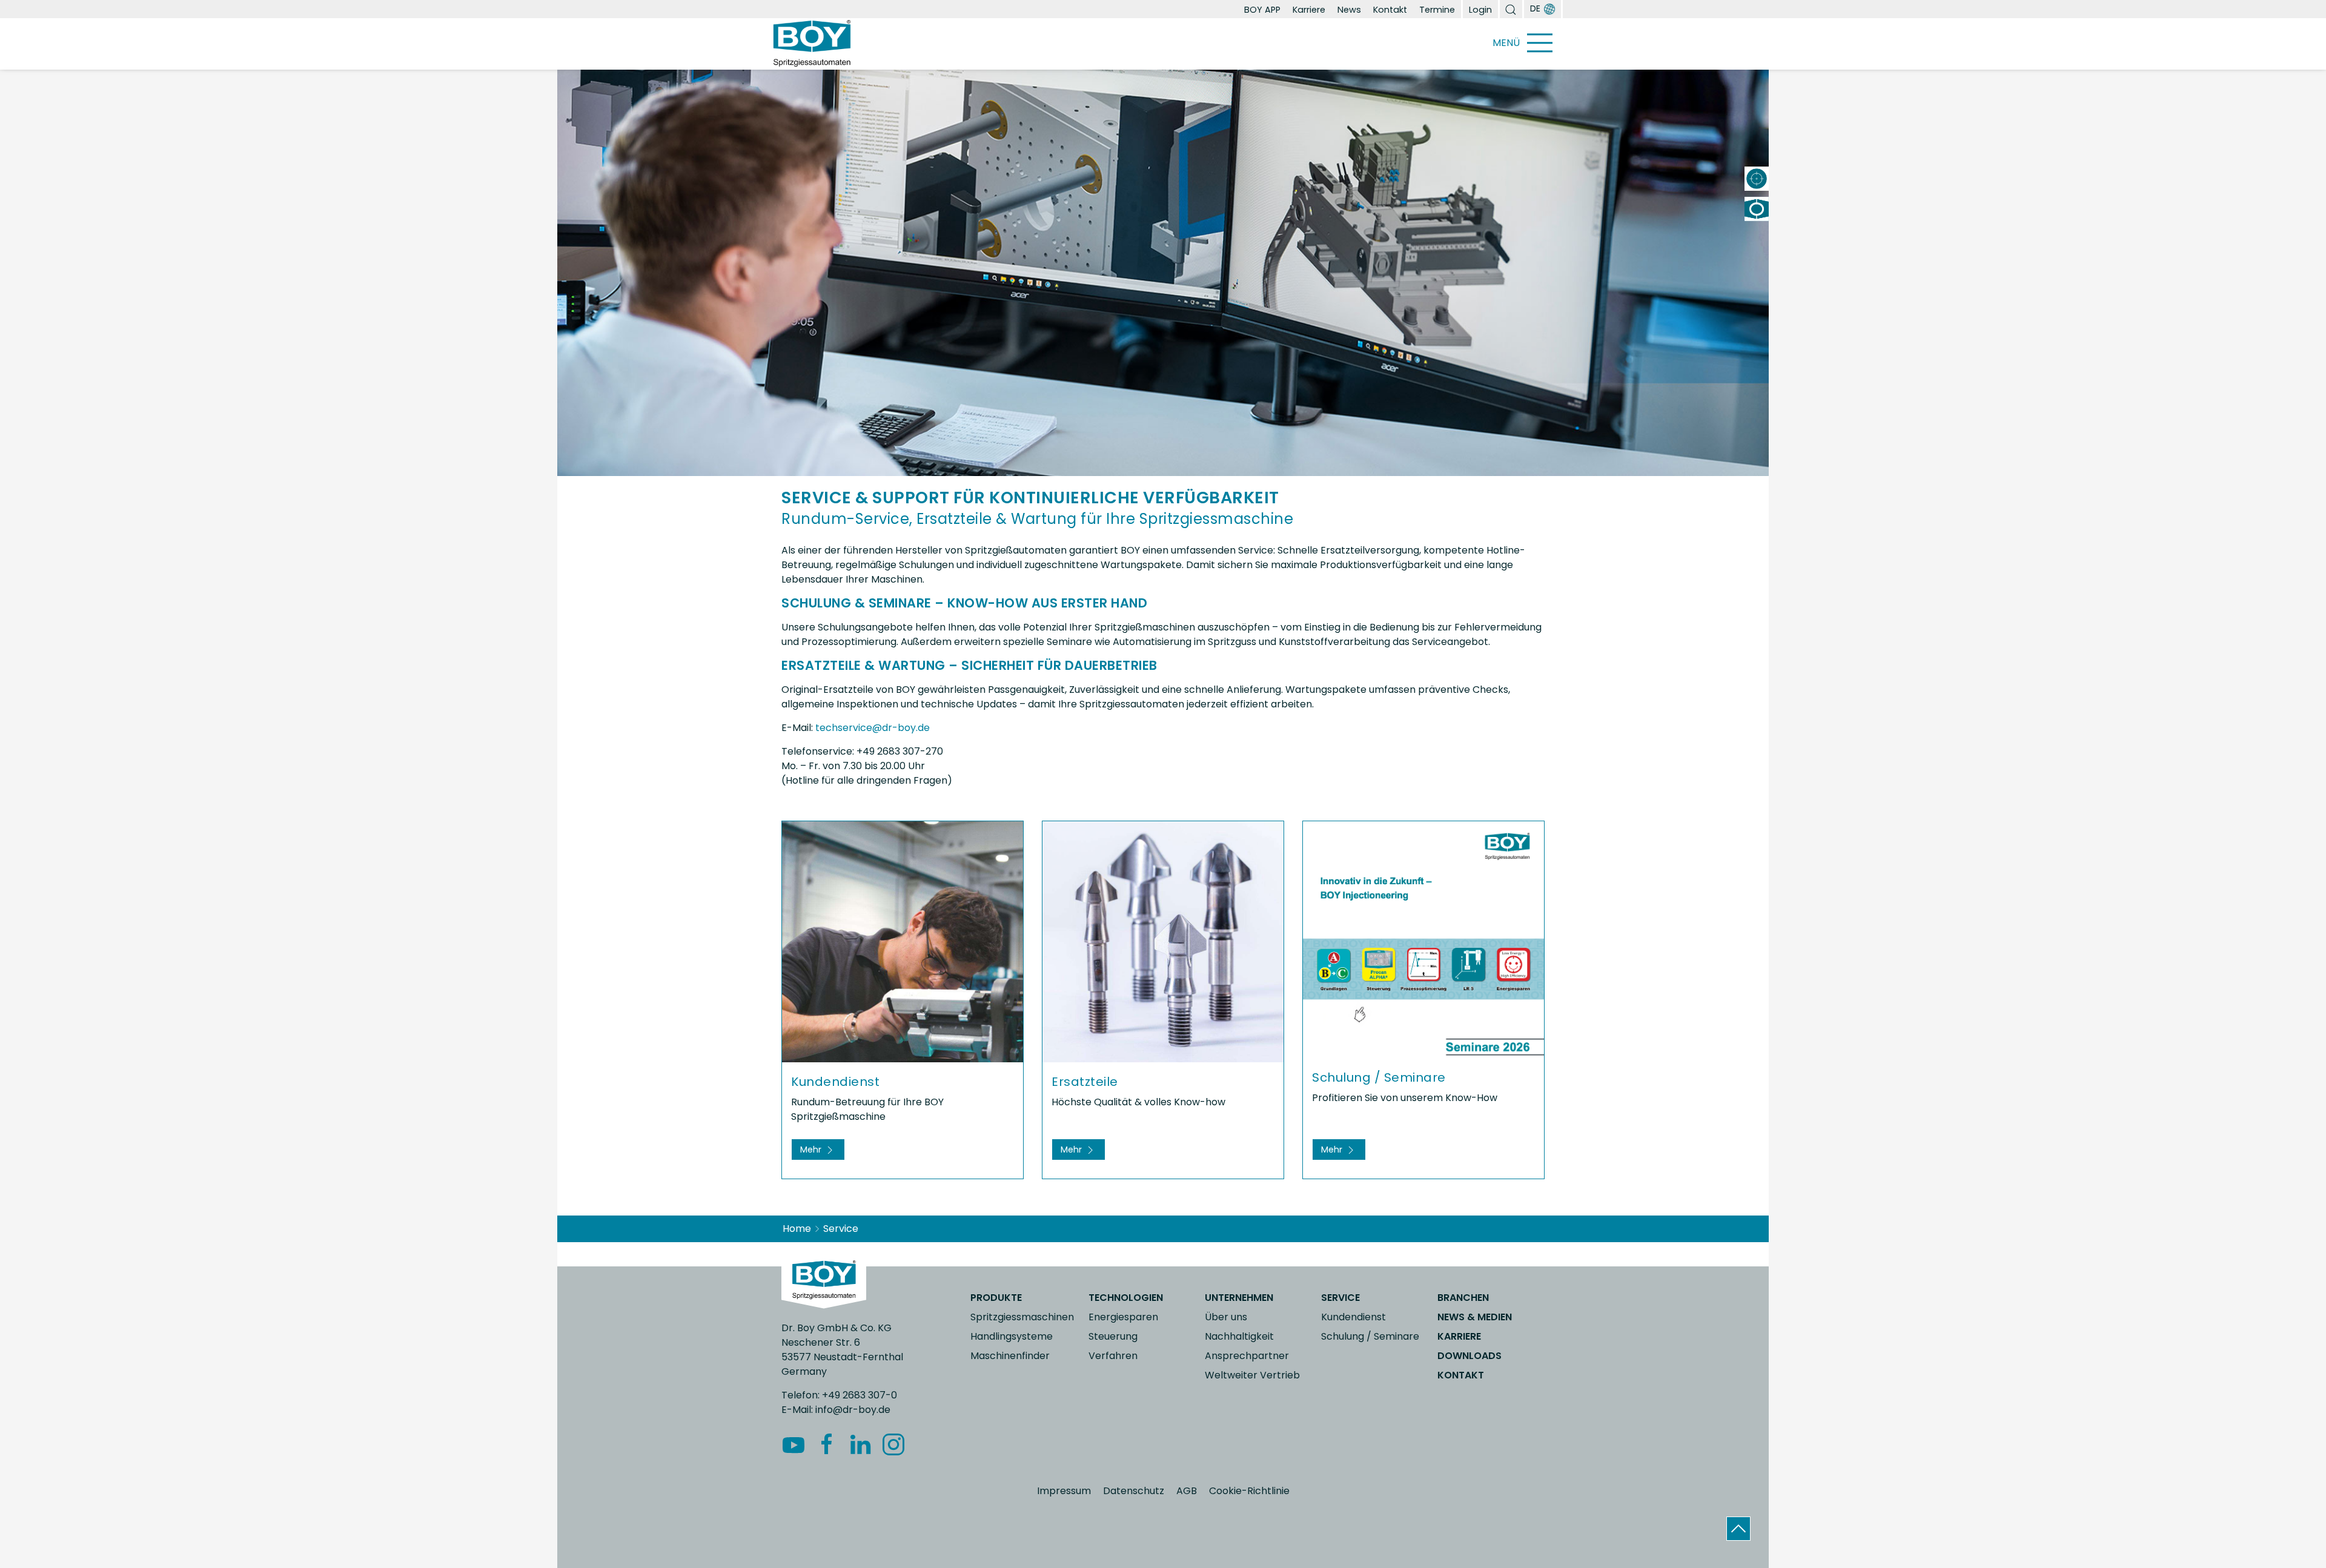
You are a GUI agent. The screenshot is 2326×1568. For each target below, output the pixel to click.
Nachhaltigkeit (1239, 1336)
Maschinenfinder (1010, 1356)
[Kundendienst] (903, 941)
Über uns (1226, 1317)
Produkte (996, 1298)
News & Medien (1475, 1317)
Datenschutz (1134, 1491)
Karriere (1309, 10)
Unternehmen (1239, 1298)
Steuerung (1113, 1336)
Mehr (812, 1150)
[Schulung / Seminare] (1423, 939)
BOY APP (1262, 10)
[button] (1511, 9)
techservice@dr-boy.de (873, 728)
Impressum (1064, 1491)
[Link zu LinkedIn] (862, 1444)
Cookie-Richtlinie (1249, 1491)
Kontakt (1390, 10)
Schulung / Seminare (1370, 1336)
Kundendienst (1354, 1317)
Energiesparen (1123, 1317)
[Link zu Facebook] (828, 1444)
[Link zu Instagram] (895, 1444)
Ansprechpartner (1247, 1356)
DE (1535, 8)
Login (1480, 10)
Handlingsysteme (1012, 1336)
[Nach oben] (1738, 1529)
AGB (1187, 1491)
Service (1340, 1298)
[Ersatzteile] (1163, 941)
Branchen (1463, 1298)
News (1349, 10)
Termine (1437, 10)
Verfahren (1113, 1356)
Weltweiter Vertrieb (1252, 1375)
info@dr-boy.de (853, 1410)
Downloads (1469, 1356)
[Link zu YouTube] (795, 1444)
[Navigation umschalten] (1539, 43)
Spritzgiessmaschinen (1022, 1317)
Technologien (1126, 1298)
